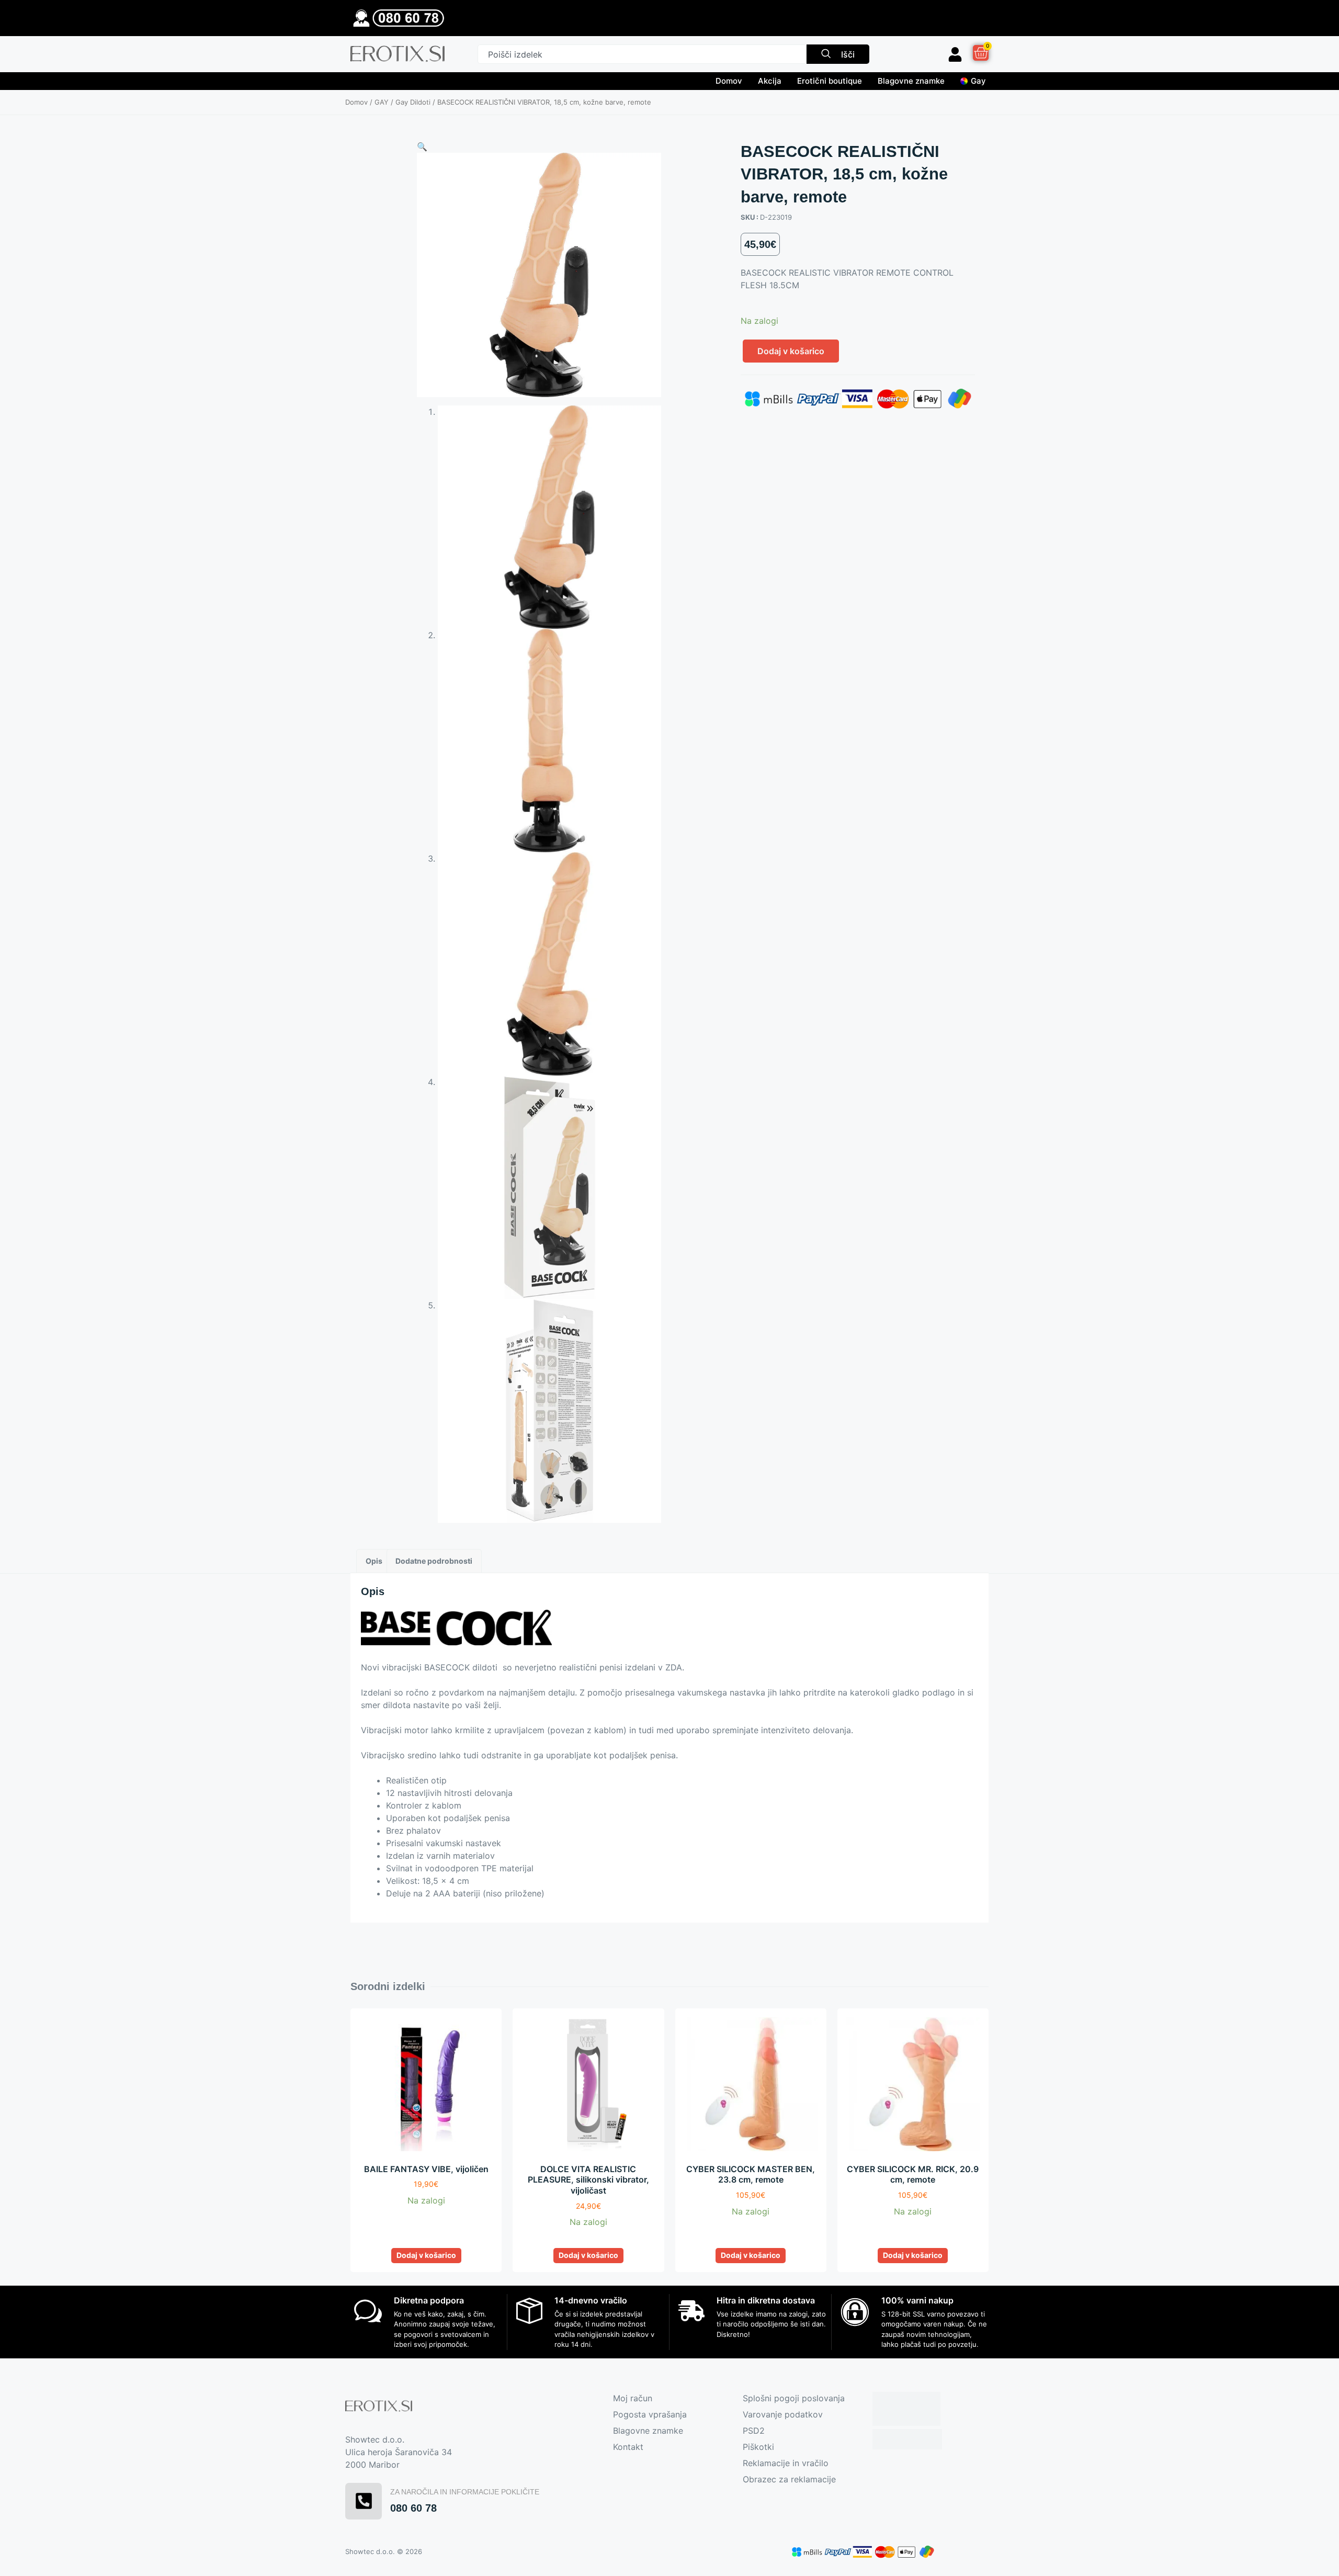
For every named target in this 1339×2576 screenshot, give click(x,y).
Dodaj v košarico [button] (426, 2255)
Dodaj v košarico (791, 351)
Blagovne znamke (911, 81)
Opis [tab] (374, 1561)
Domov (729, 81)
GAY (382, 102)
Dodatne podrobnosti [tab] (434, 1561)
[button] (422, 146)
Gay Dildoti (413, 102)
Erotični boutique (830, 81)
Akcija (770, 81)
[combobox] (642, 54)
